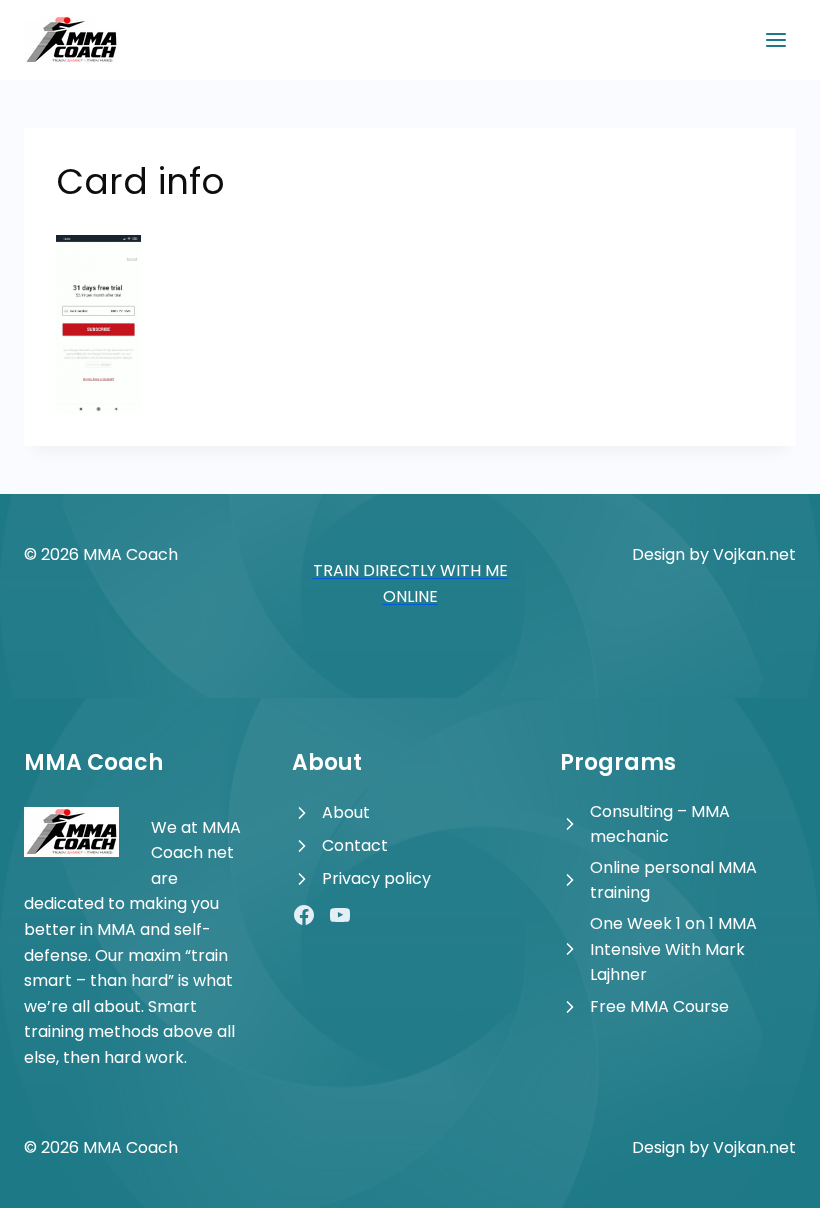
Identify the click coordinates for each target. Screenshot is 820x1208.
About (346, 812)
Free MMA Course (659, 1006)
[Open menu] (775, 39)
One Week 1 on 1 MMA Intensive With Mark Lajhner (673, 949)
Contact (355, 845)
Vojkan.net (754, 554)
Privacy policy (376, 878)
